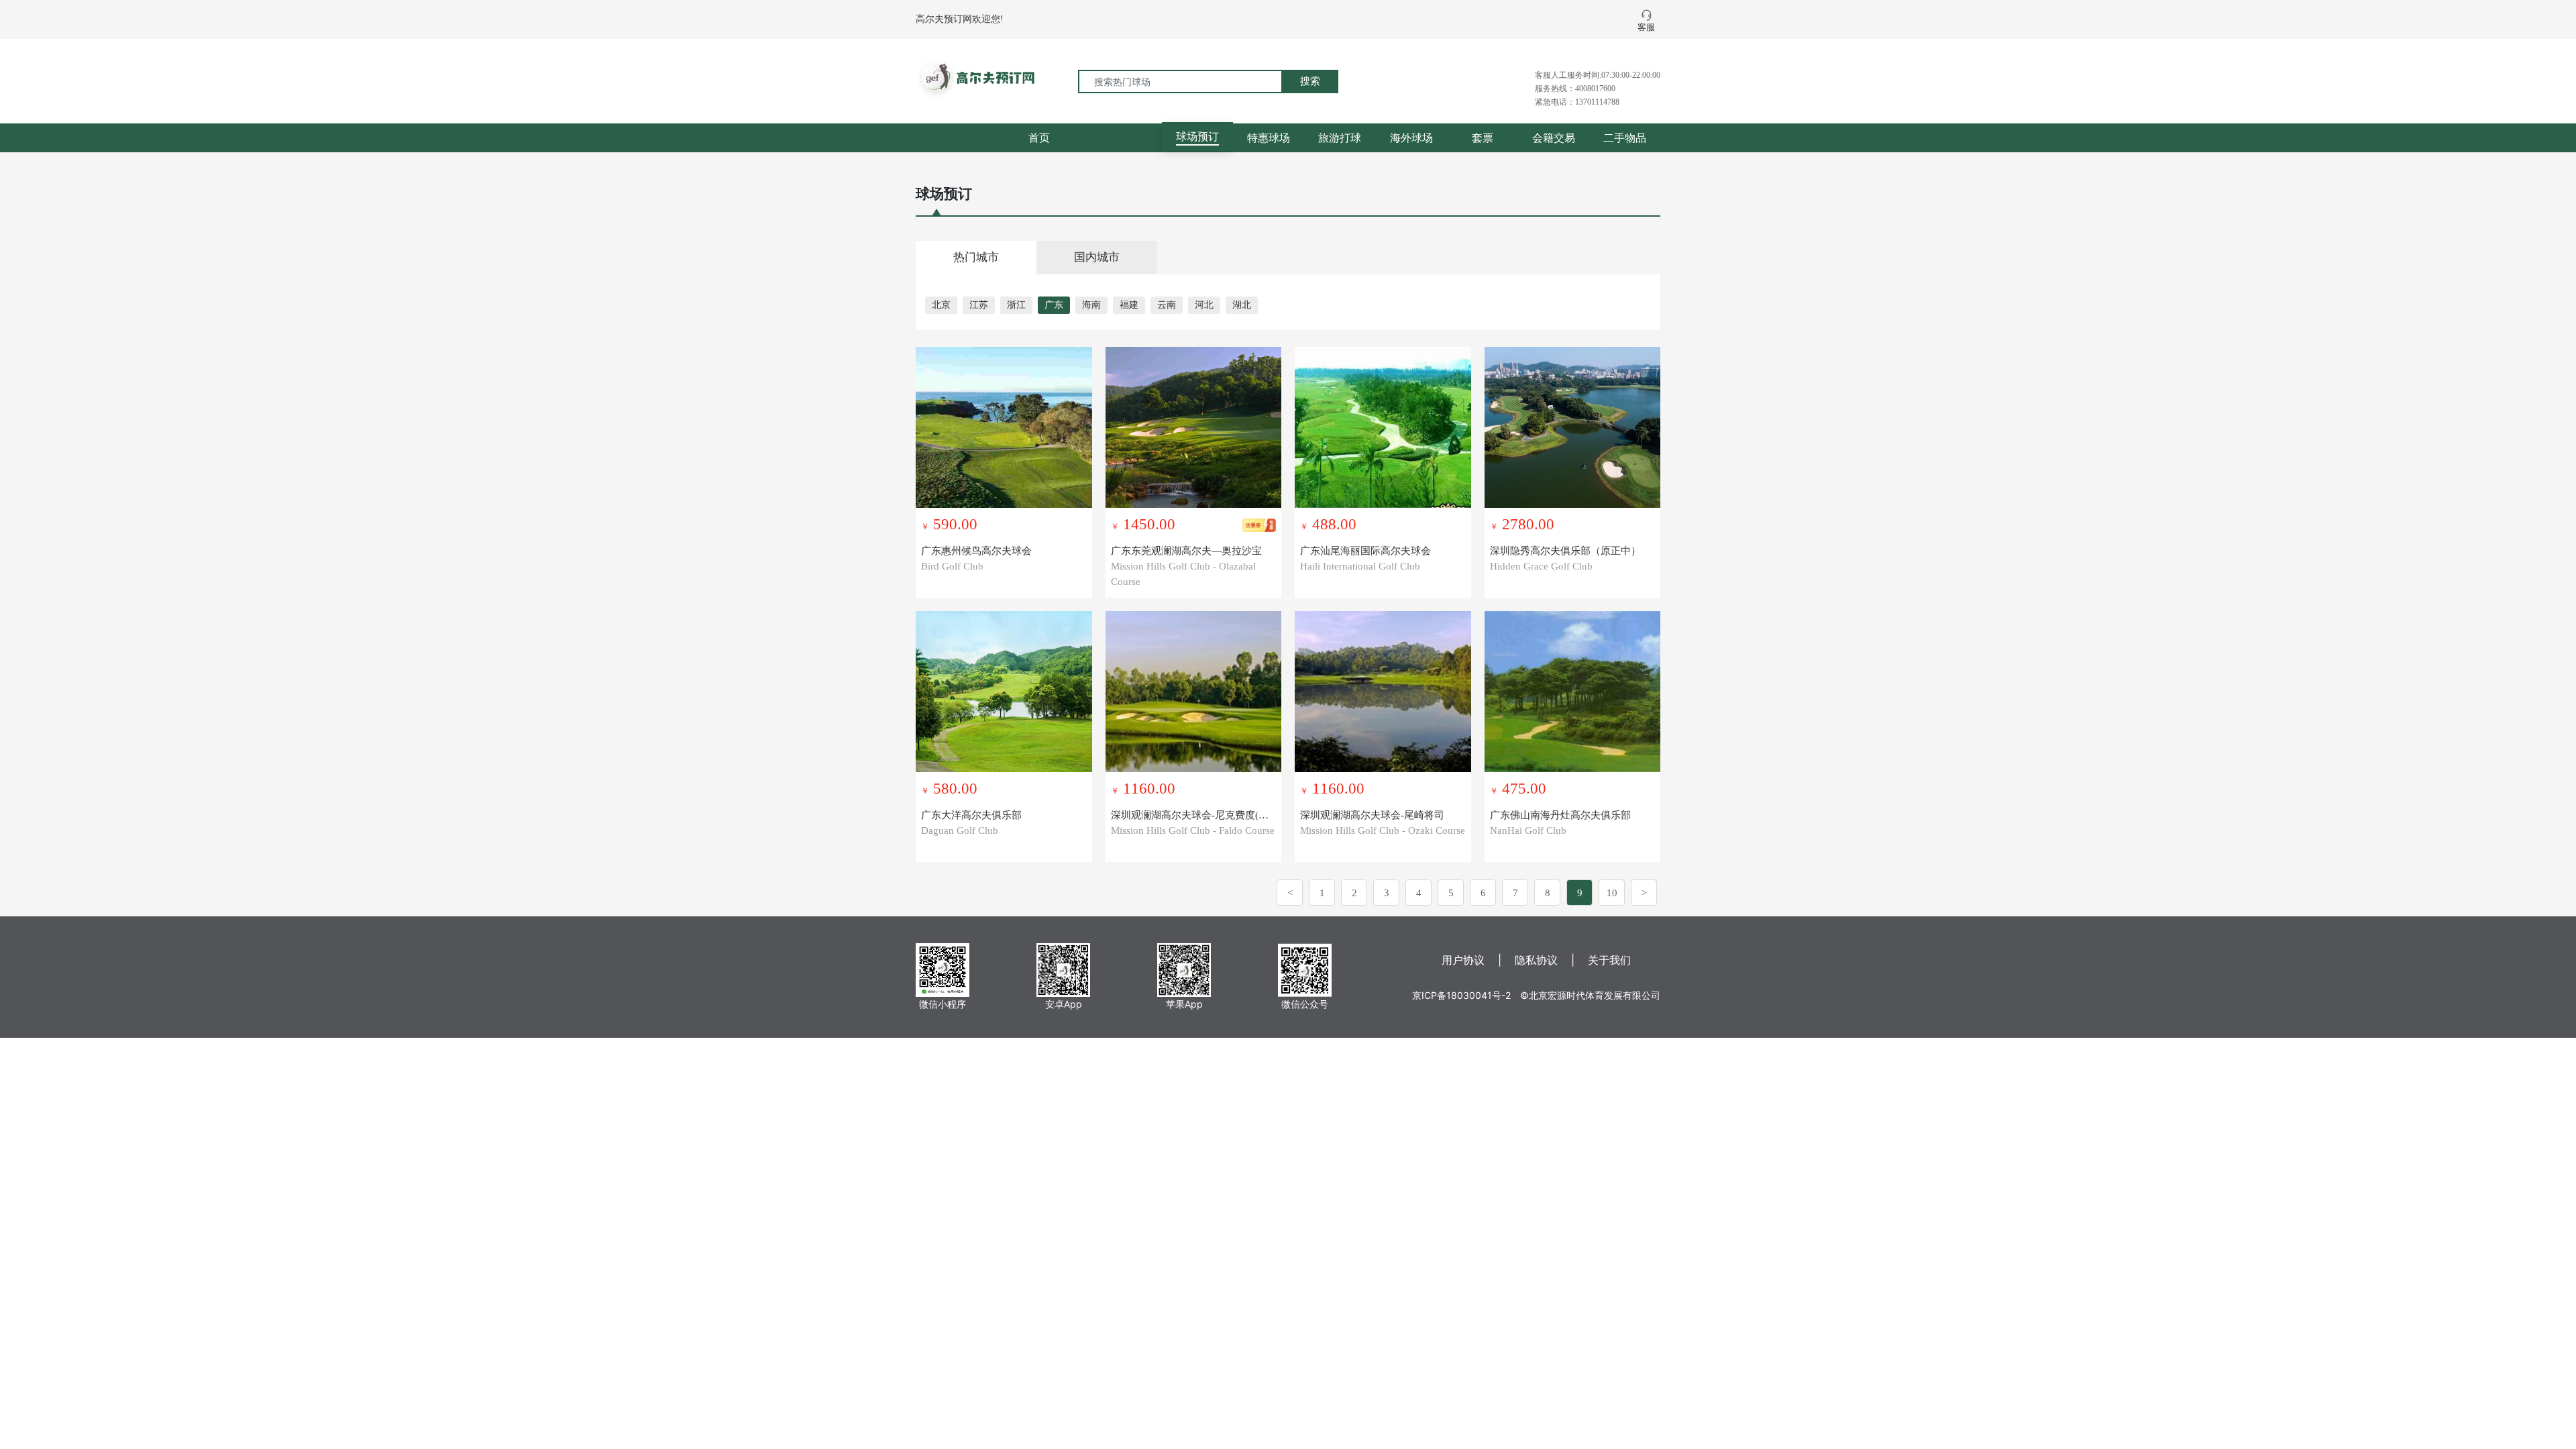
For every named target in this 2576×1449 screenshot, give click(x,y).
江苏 (979, 305)
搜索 (1310, 81)
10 (1612, 893)
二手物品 (1625, 138)
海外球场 (1411, 138)
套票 (1483, 138)
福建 (1129, 305)
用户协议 (1463, 960)
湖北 (1242, 305)
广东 (1054, 305)
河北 (1204, 305)
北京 (941, 305)
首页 (1039, 138)
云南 (1167, 305)
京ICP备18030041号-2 (1461, 995)
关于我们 (1609, 960)
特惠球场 (1269, 138)
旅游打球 (1340, 138)
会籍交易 (1554, 138)
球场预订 (1197, 136)
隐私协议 (1536, 960)
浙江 (1016, 305)
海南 (1091, 305)
